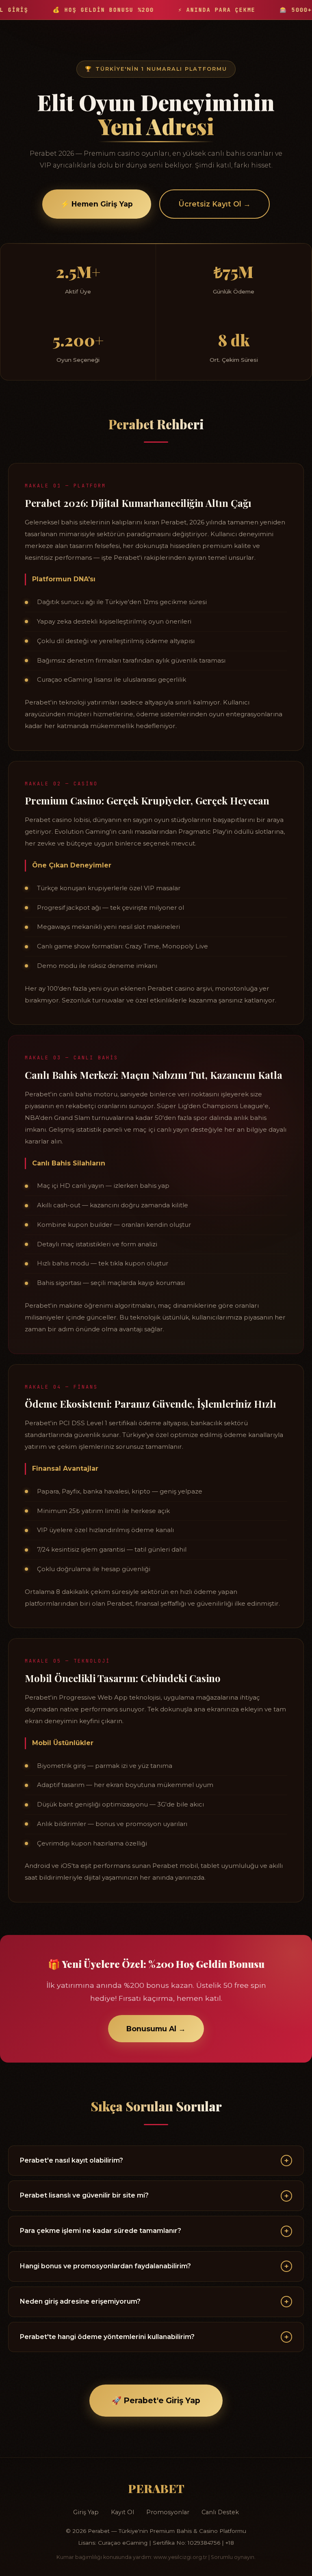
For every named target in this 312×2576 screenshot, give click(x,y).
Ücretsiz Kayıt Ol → (214, 204)
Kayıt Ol (122, 2512)
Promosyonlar (168, 2512)
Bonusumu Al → (156, 2029)
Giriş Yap (86, 2512)
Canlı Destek (220, 2512)
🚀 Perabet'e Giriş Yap (156, 2400)
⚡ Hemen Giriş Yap (97, 204)
